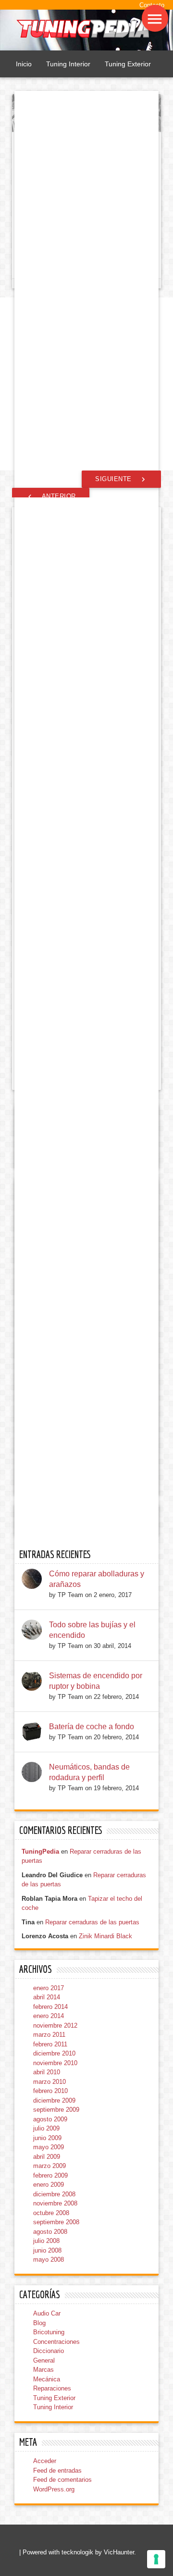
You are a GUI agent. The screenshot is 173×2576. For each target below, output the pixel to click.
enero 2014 (49, 2016)
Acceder (45, 2461)
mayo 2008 (49, 2260)
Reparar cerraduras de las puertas (92, 1922)
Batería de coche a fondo (92, 1727)
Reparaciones (52, 2388)
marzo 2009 (49, 2166)
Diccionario (49, 2351)
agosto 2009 (50, 2119)
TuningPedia (40, 1851)
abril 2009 (47, 2157)
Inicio (24, 64)
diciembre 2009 (54, 2100)
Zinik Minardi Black (105, 1936)
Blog (39, 2323)
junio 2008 (47, 2250)
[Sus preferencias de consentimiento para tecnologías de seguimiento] (156, 2559)
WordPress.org (54, 2489)
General (44, 2360)
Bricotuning (49, 2332)
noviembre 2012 (55, 2025)
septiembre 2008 (56, 2222)
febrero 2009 (50, 2175)
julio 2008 (46, 2241)
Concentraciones (56, 2342)
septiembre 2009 (56, 2110)
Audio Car (47, 2313)
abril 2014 (47, 1997)
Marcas (43, 2370)
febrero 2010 (50, 2091)
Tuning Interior (68, 64)
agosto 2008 (50, 2232)
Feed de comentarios (62, 2480)
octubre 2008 (51, 2213)
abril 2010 (47, 2072)
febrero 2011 (50, 2044)
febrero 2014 (50, 2007)
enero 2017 (49, 1988)
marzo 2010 (49, 2082)
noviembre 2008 (55, 2203)
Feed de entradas (57, 2471)
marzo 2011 (49, 2035)
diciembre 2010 (54, 2053)
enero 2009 (49, 2185)
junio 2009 (47, 2138)
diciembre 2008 (54, 2194)
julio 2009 (46, 2128)
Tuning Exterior (128, 64)
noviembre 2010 (55, 2063)
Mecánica (47, 2379)
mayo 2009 (49, 2147)
